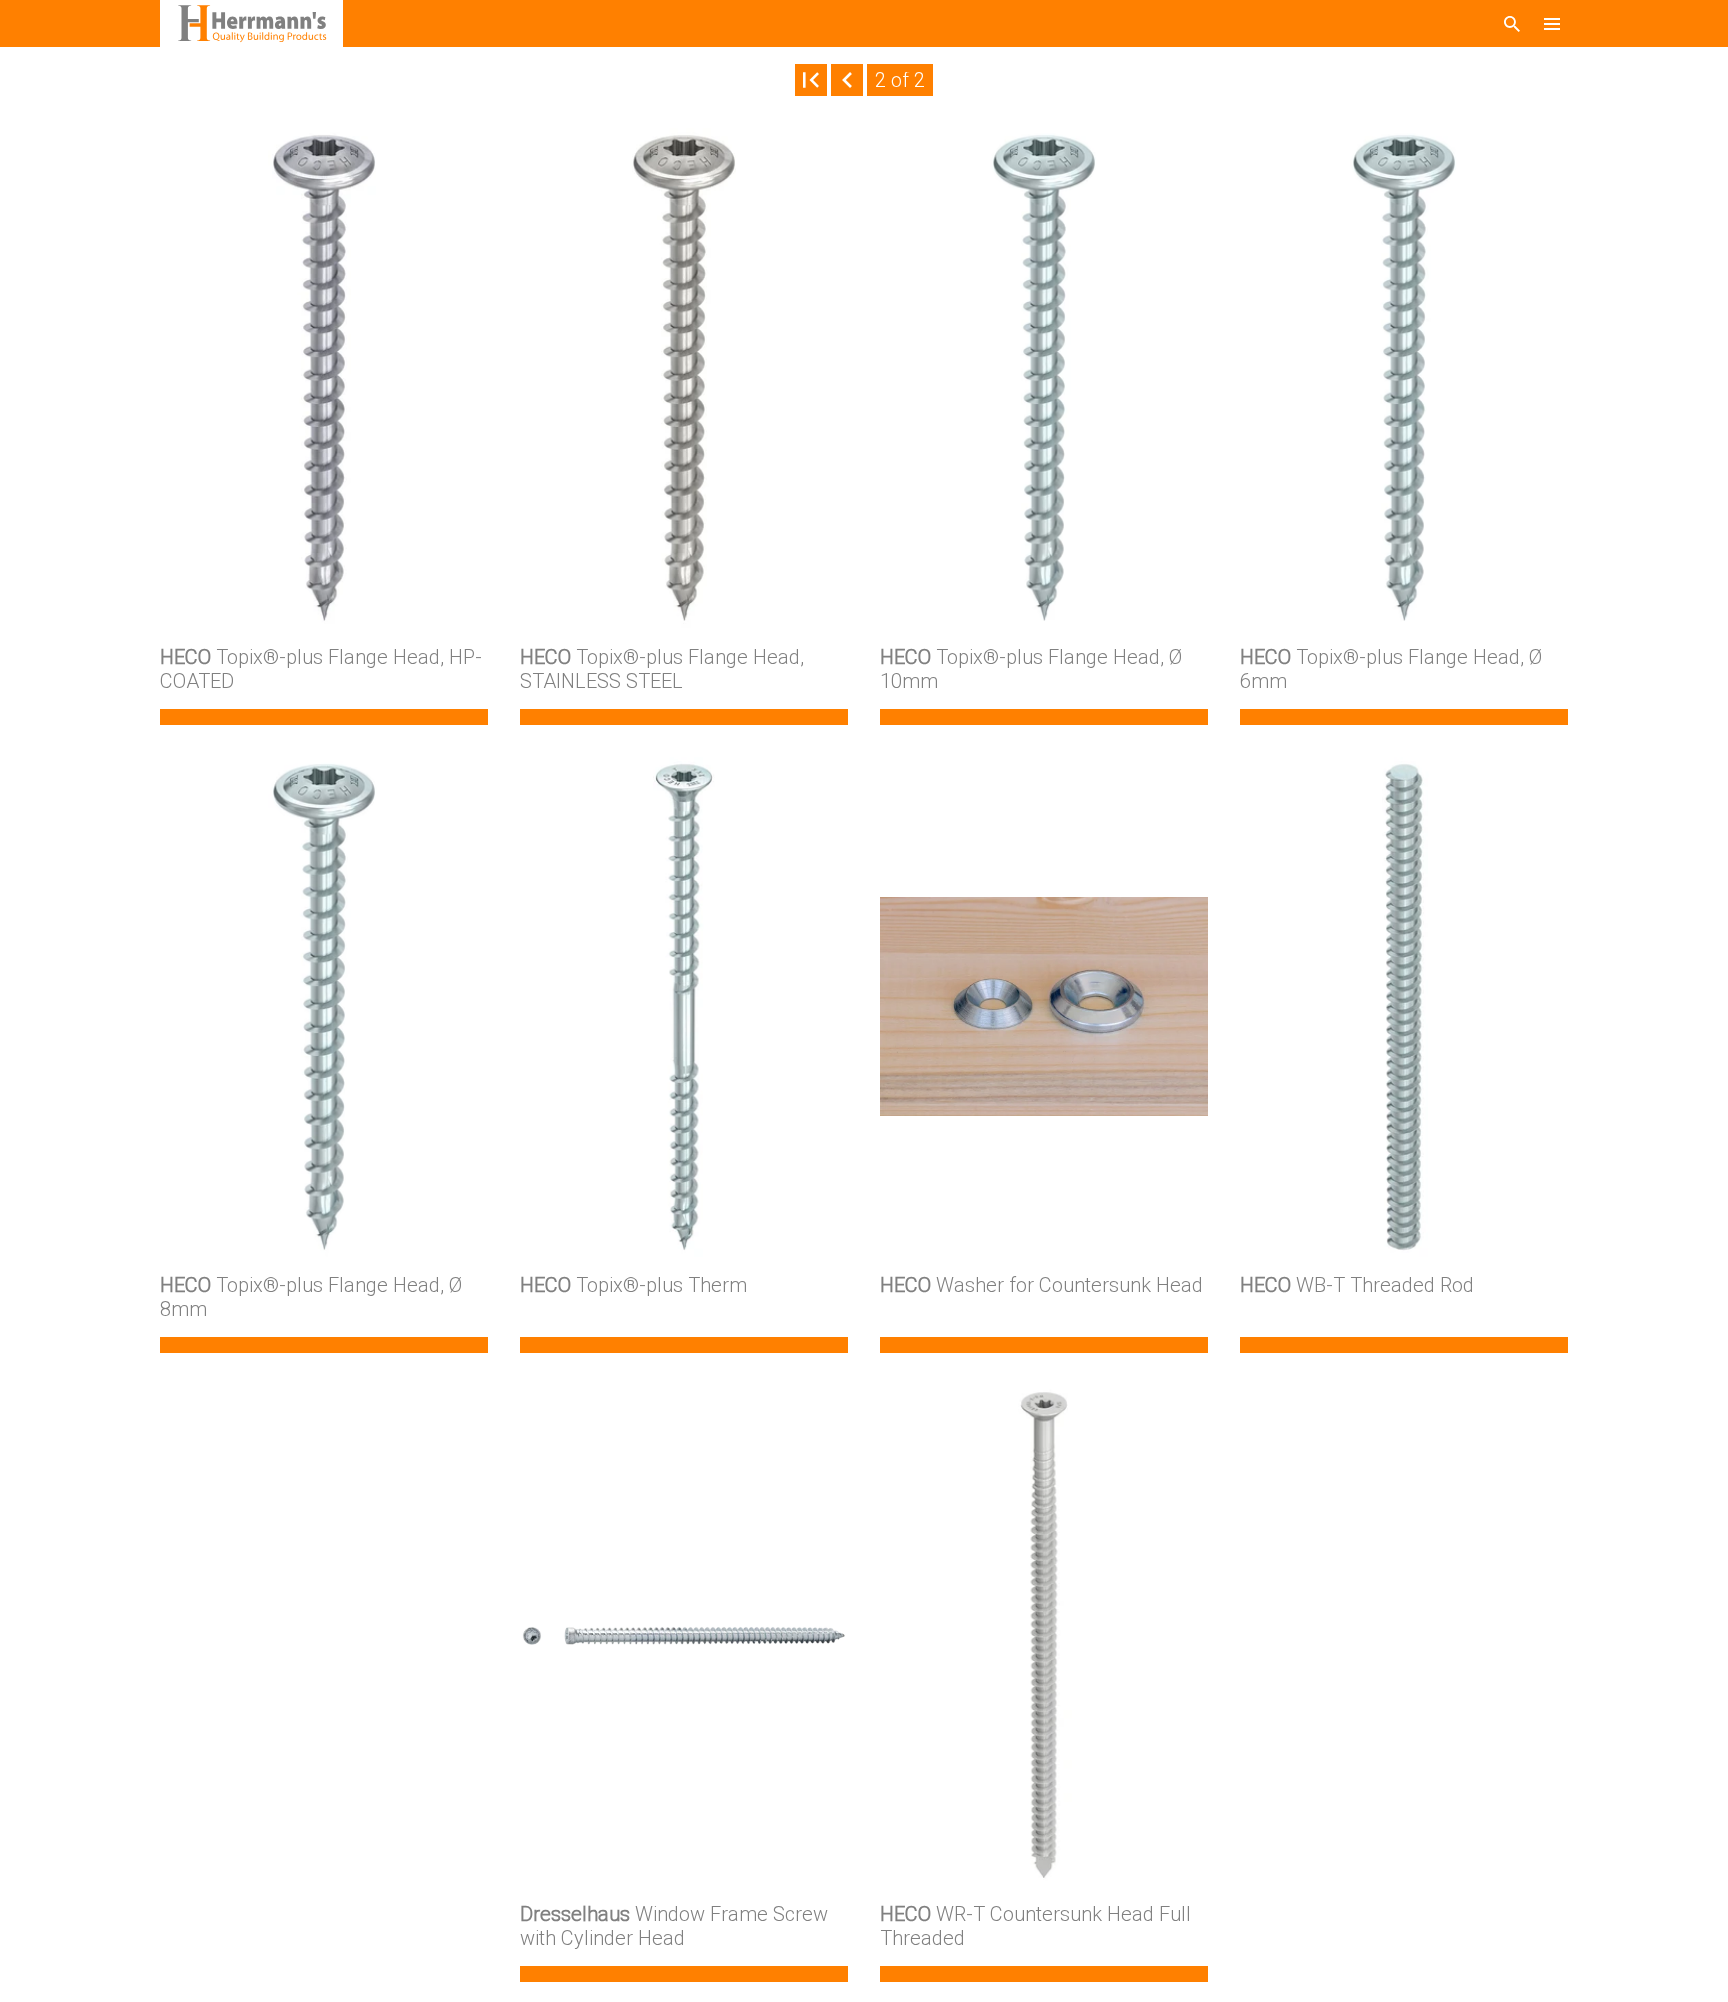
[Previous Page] (847, 80)
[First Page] (811, 80)
